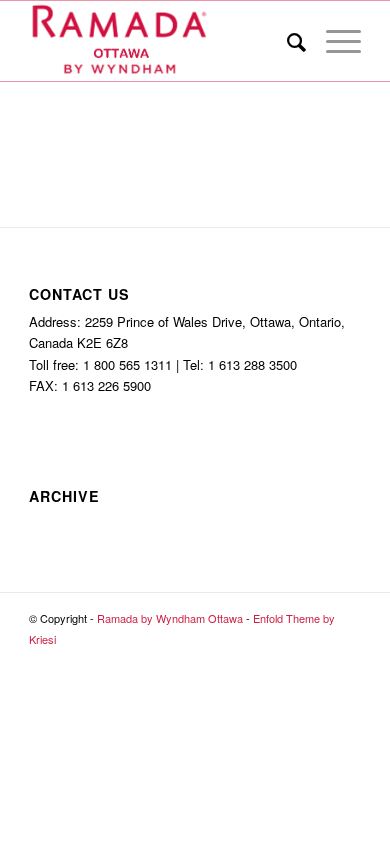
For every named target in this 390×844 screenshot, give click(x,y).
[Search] (286, 41)
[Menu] (333, 41)
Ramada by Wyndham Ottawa (170, 618)
